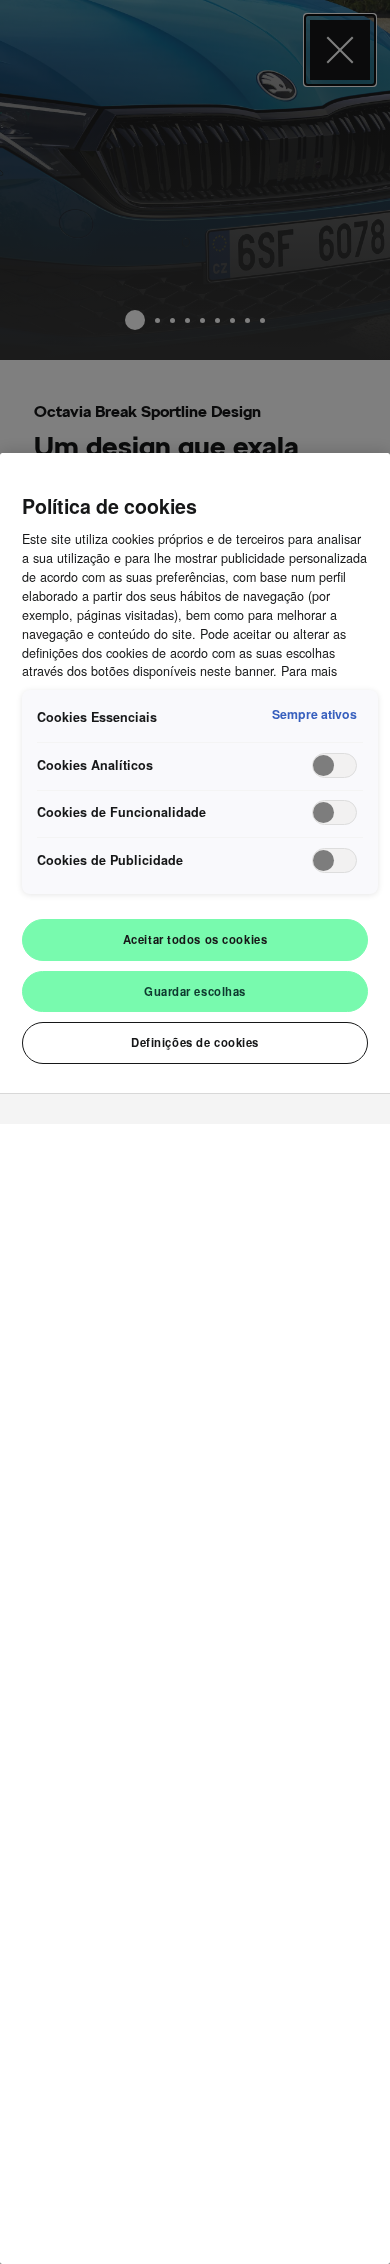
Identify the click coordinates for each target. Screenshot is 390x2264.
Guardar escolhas (195, 991)
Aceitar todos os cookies (195, 939)
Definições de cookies (195, 1042)
